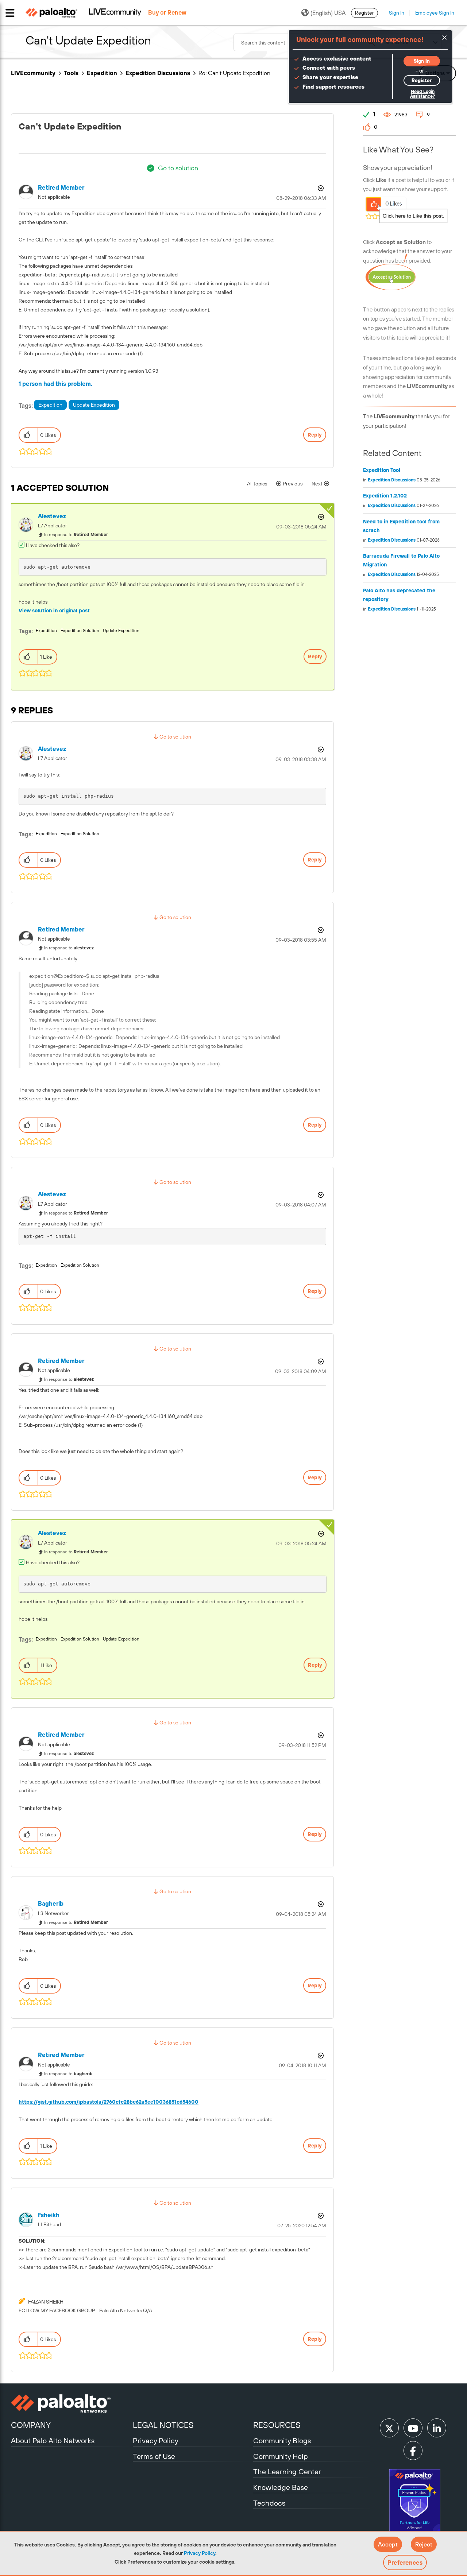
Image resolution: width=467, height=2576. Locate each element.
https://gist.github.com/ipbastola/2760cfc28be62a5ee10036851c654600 (109, 2102)
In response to (76, 535)
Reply (315, 435)
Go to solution (178, 168)
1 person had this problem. (56, 384)
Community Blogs (282, 2441)
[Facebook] (413, 2451)
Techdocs (269, 2503)
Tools (71, 73)
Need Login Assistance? (422, 94)
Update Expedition (94, 405)
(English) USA (328, 13)
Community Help (281, 2456)
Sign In (397, 13)
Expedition (102, 73)
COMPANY (31, 2425)
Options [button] (320, 188)
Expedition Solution (80, 631)
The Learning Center (287, 2472)
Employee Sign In (435, 13)
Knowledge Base (281, 2487)
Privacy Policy (200, 2553)
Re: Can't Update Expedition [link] (234, 73)
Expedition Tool (382, 470)
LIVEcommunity (33, 73)
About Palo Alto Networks (53, 2441)
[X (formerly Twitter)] (389, 2428)
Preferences (405, 2563)
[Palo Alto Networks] (71, 2403)
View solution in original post (54, 611)
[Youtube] (413, 2428)
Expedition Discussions (158, 73)
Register (364, 13)
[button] (388, 2544)
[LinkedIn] (437, 2428)
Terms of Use (154, 2456)
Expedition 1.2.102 (385, 496)
